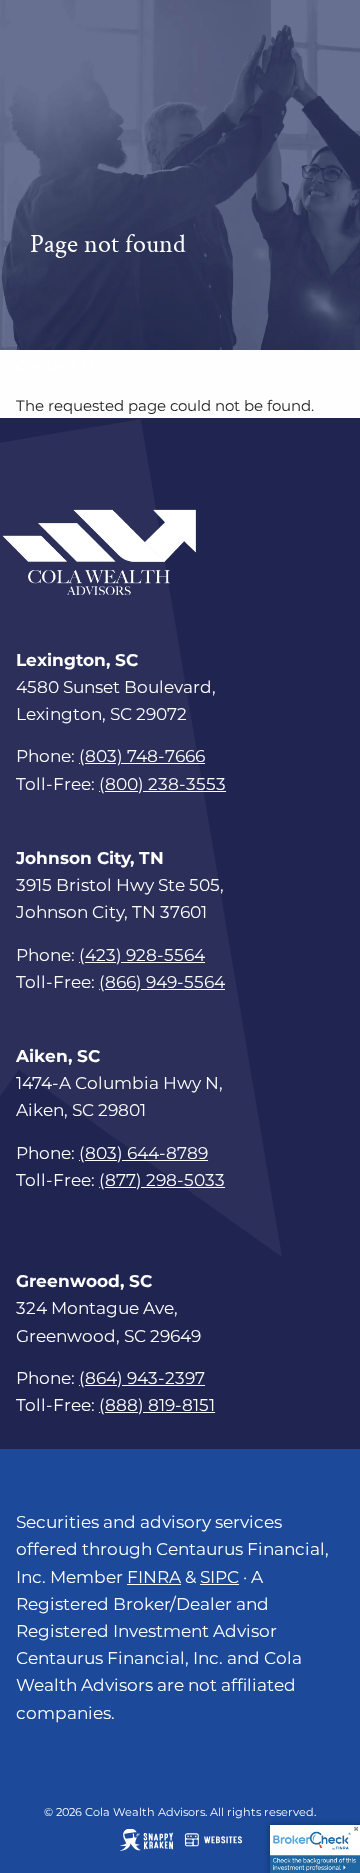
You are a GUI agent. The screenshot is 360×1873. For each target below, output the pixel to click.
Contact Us (58, 365)
